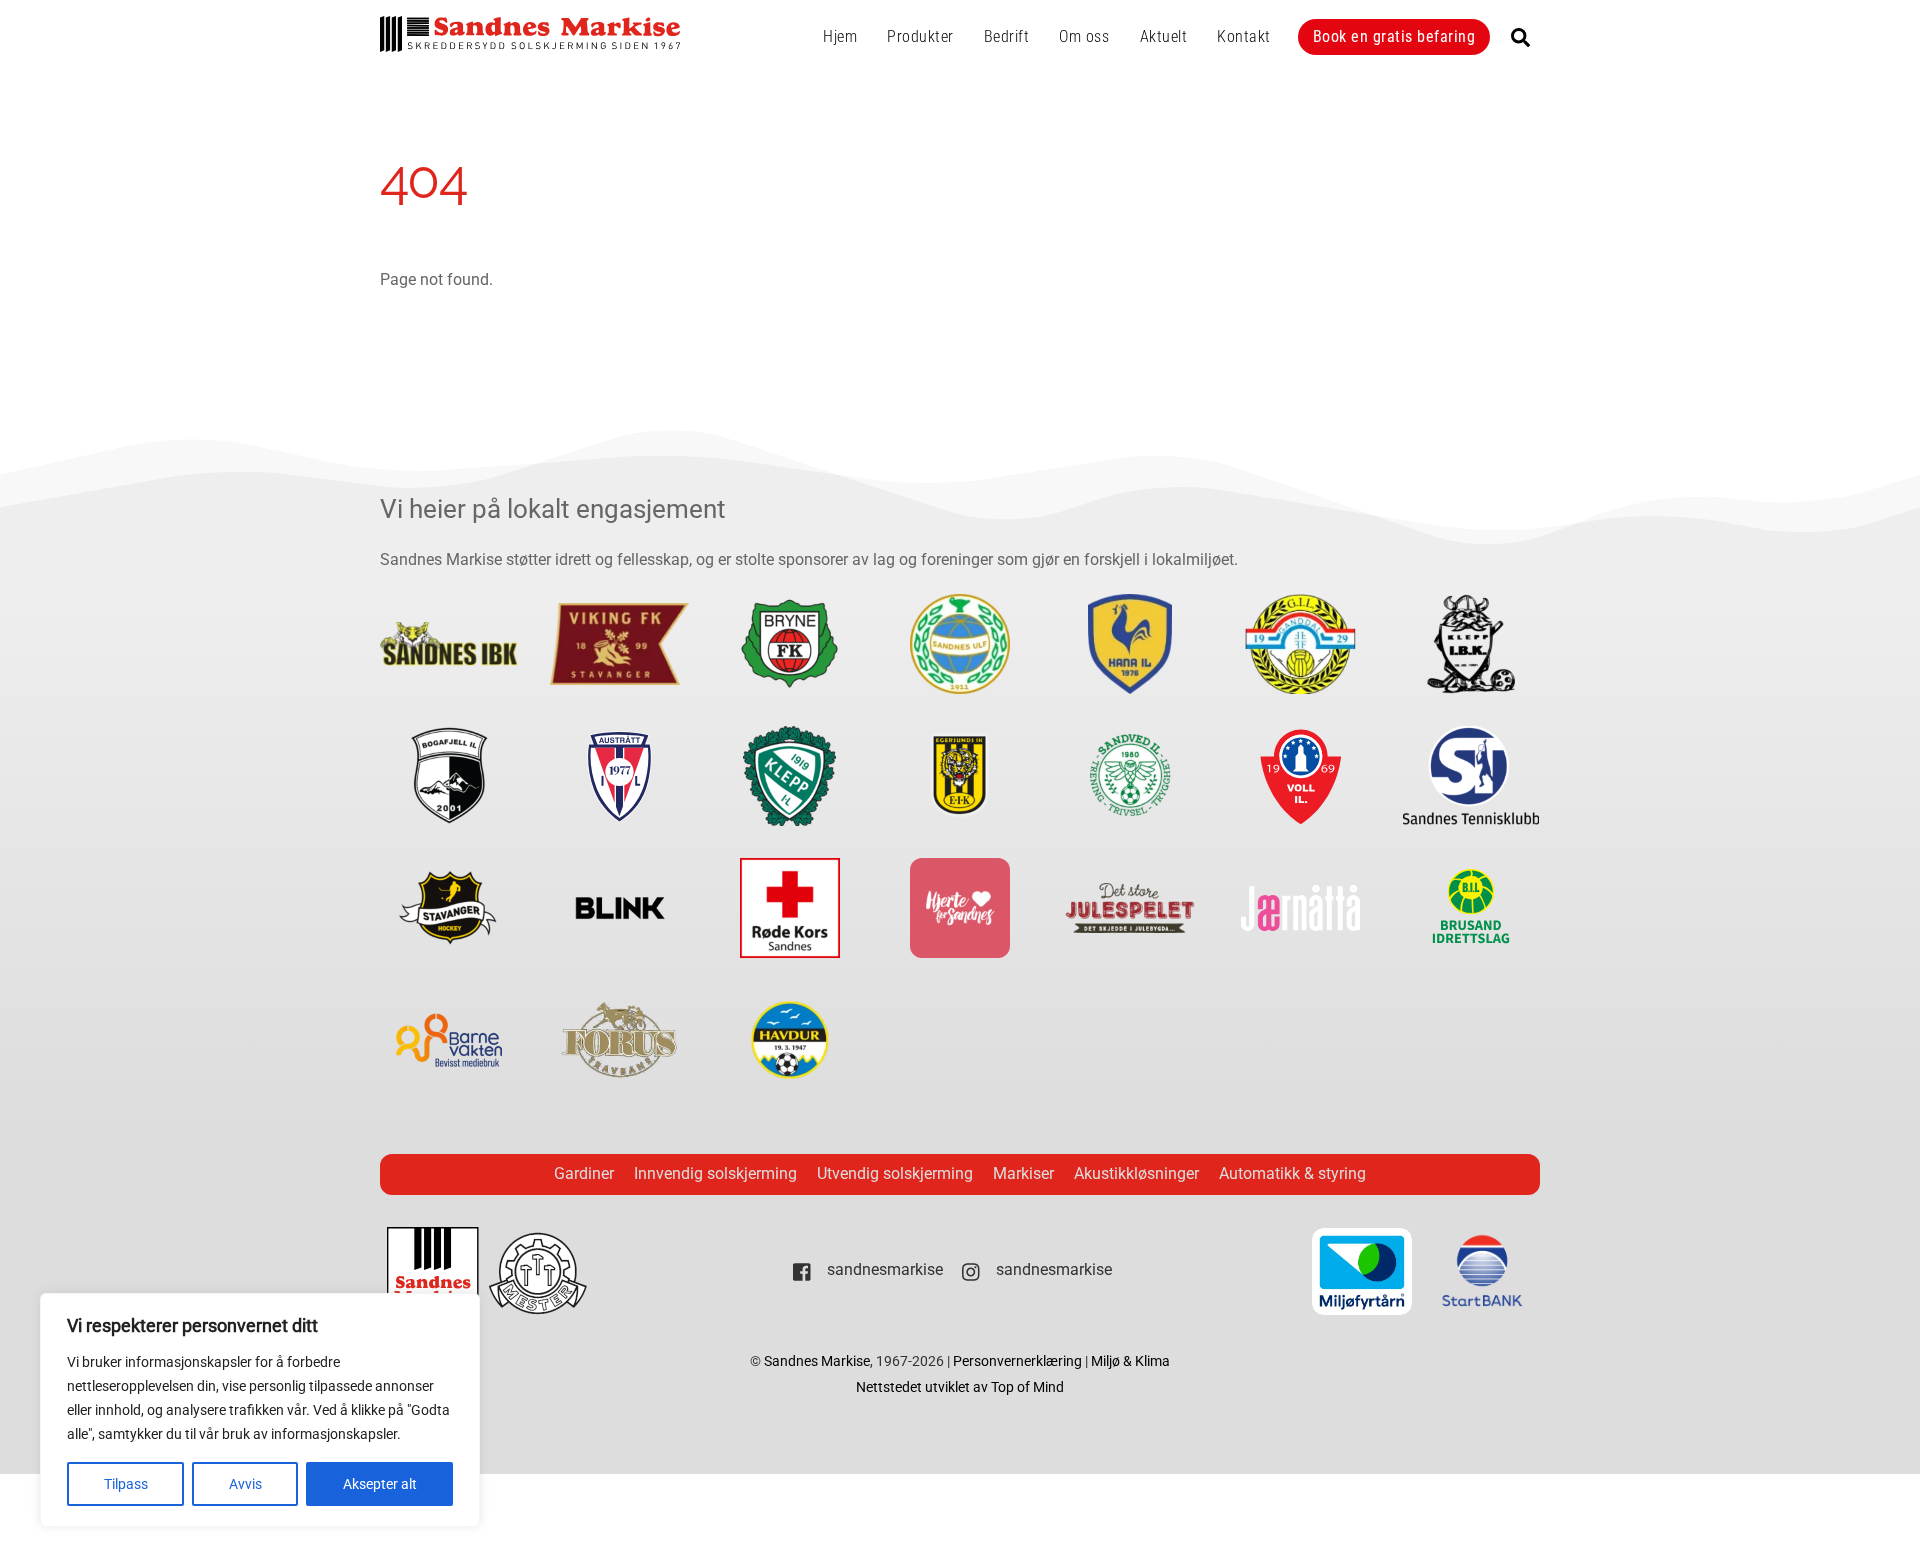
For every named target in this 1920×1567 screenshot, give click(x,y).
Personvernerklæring (1019, 1361)
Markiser (1023, 1173)
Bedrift (1007, 36)
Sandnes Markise (817, 1361)
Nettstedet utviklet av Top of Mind (960, 1387)
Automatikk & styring (1292, 1173)
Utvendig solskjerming (895, 1173)
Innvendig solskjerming (715, 1173)
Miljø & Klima (1130, 1361)
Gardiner (584, 1173)
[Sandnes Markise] (530, 43)
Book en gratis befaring (1394, 36)
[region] (260, 1410)
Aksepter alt (380, 1484)
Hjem (840, 36)
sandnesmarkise (883, 1269)
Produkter (920, 36)
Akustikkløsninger (1136, 1173)
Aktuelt (1164, 36)
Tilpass (126, 1484)
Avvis (245, 1484)
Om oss (1084, 36)
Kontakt (1244, 36)
